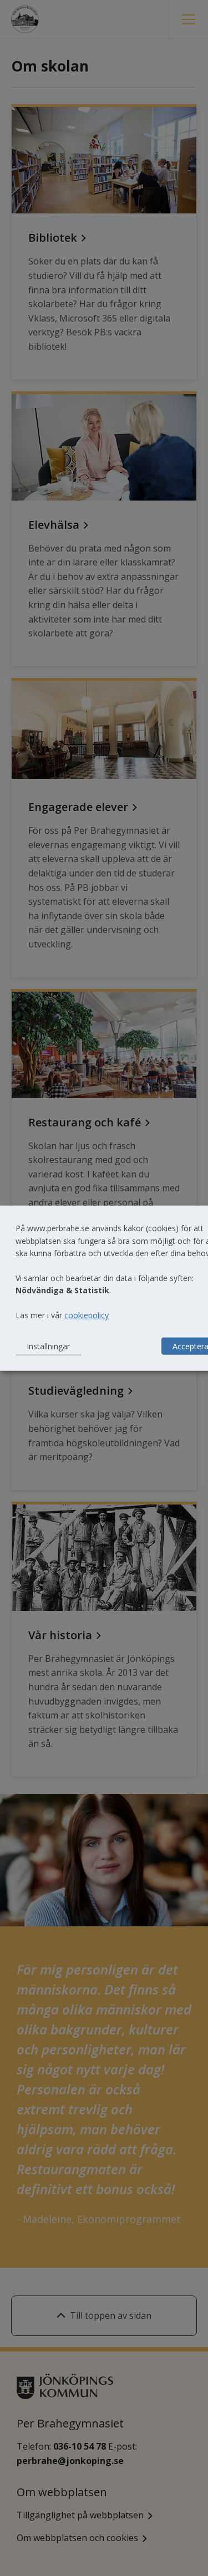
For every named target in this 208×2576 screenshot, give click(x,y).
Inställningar (48, 1346)
